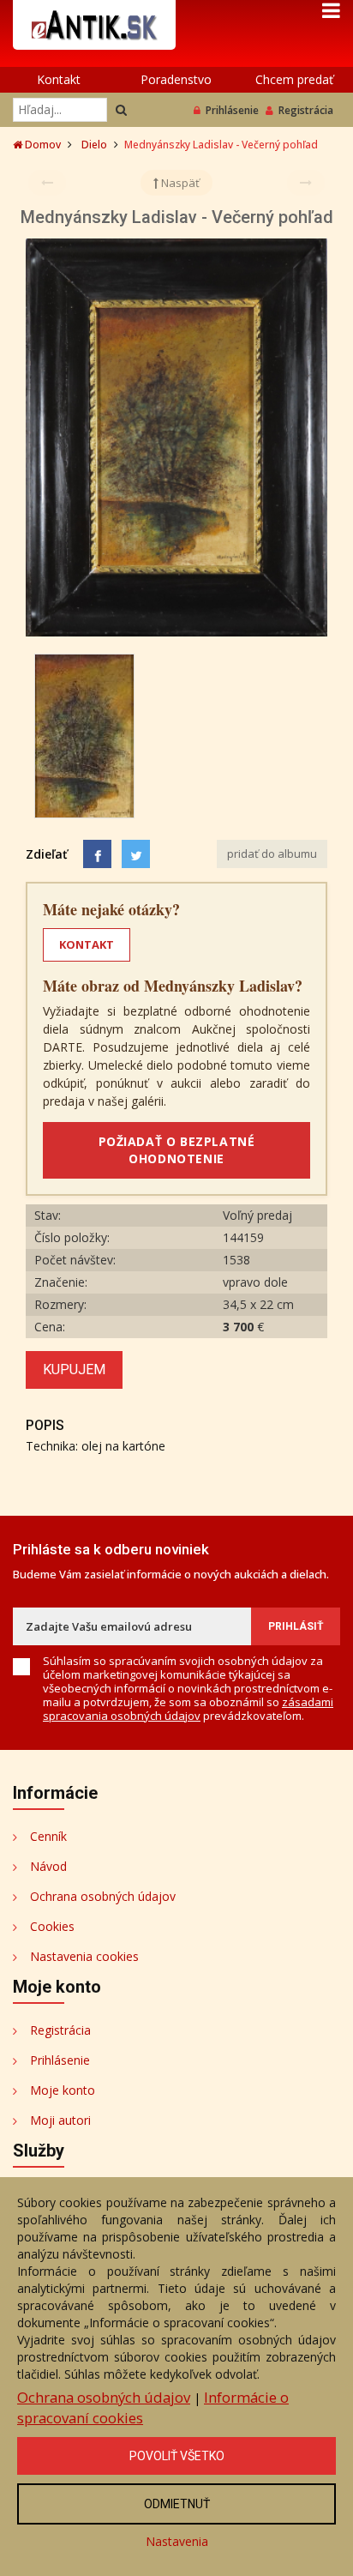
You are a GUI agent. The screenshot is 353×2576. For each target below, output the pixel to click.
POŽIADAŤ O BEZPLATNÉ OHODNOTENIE (177, 1150)
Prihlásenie (232, 110)
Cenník (48, 1836)
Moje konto (63, 2090)
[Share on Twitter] (136, 854)
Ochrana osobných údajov (103, 1896)
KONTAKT (87, 944)
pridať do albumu (272, 854)
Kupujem (74, 1369)
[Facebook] (97, 854)
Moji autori (60, 2120)
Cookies (52, 1926)
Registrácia (306, 110)
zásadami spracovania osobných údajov (188, 1709)
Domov (42, 145)
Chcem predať (294, 79)
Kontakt (59, 79)
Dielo (94, 145)
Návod (48, 1866)
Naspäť (179, 183)
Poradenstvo (176, 79)
